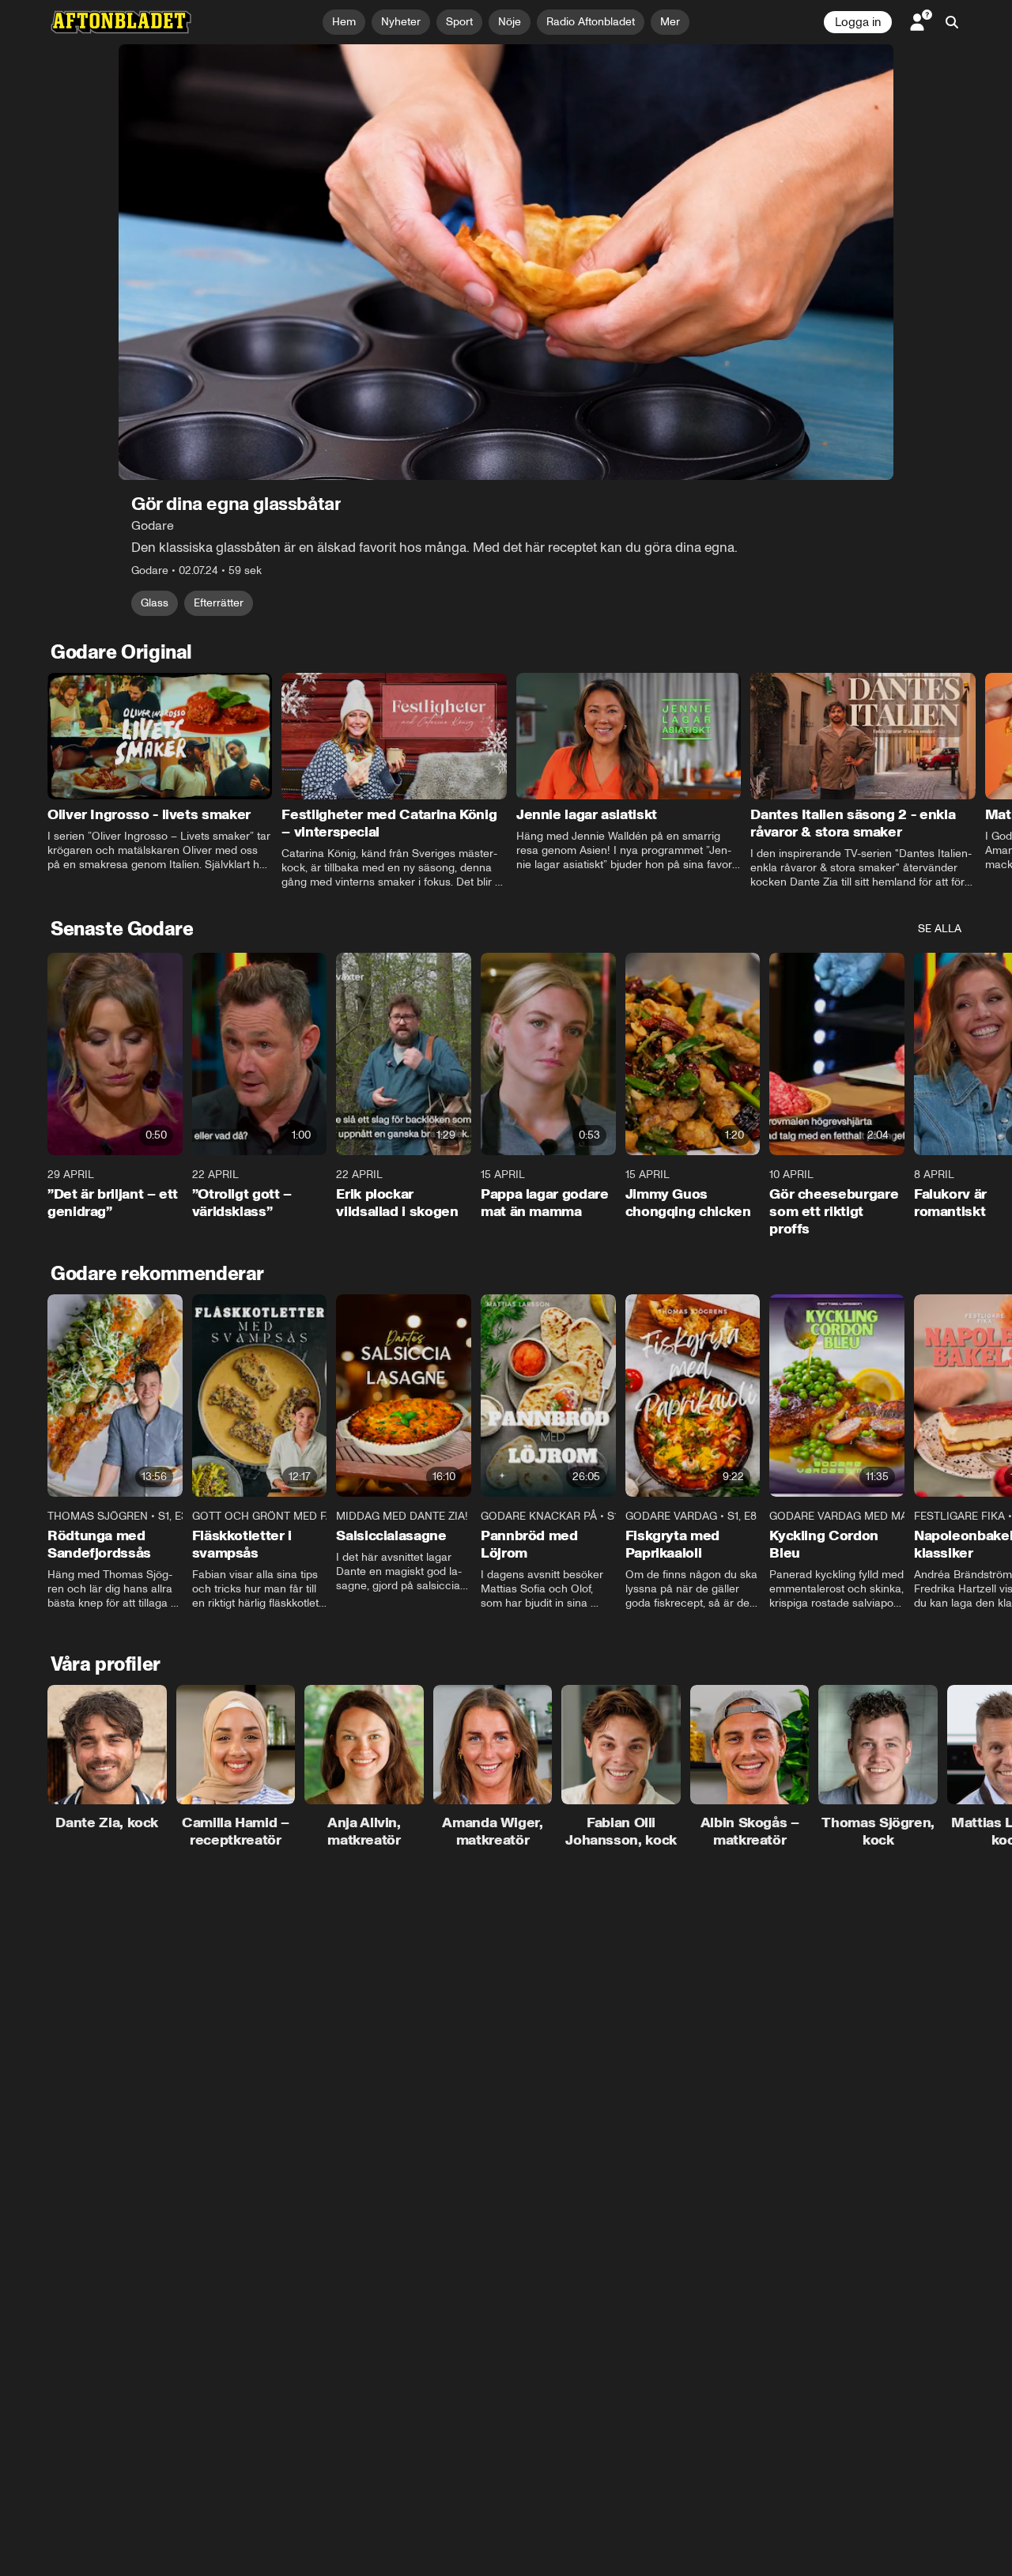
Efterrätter (219, 603)
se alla (940, 929)
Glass (155, 603)
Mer (670, 22)
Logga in (858, 22)
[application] (506, 262)
